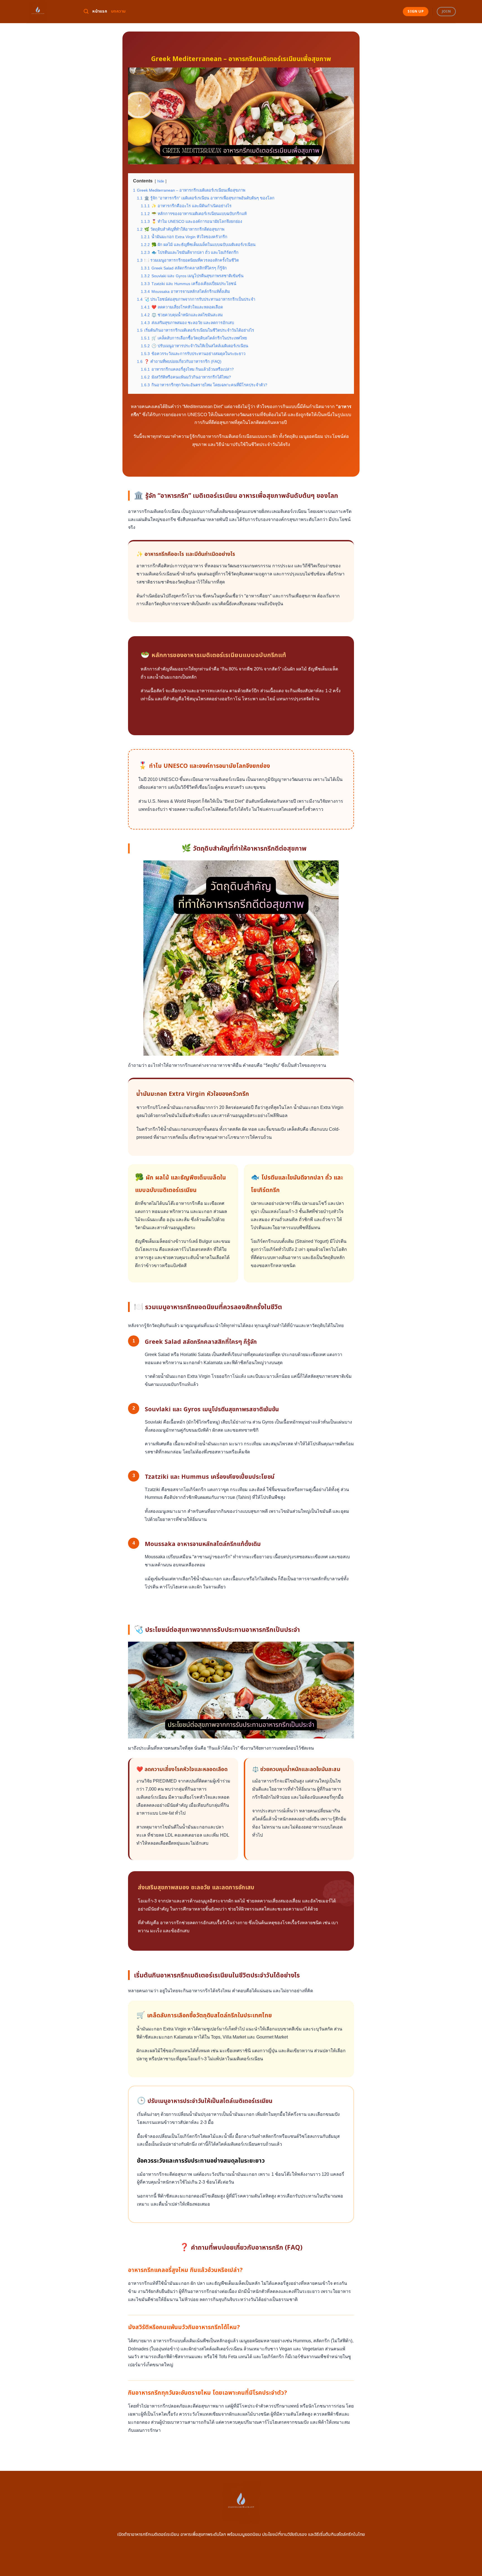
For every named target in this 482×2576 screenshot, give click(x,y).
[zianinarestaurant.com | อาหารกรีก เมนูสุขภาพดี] (51, 12)
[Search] (86, 12)
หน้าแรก (100, 11)
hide (161, 181)
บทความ (118, 11)
